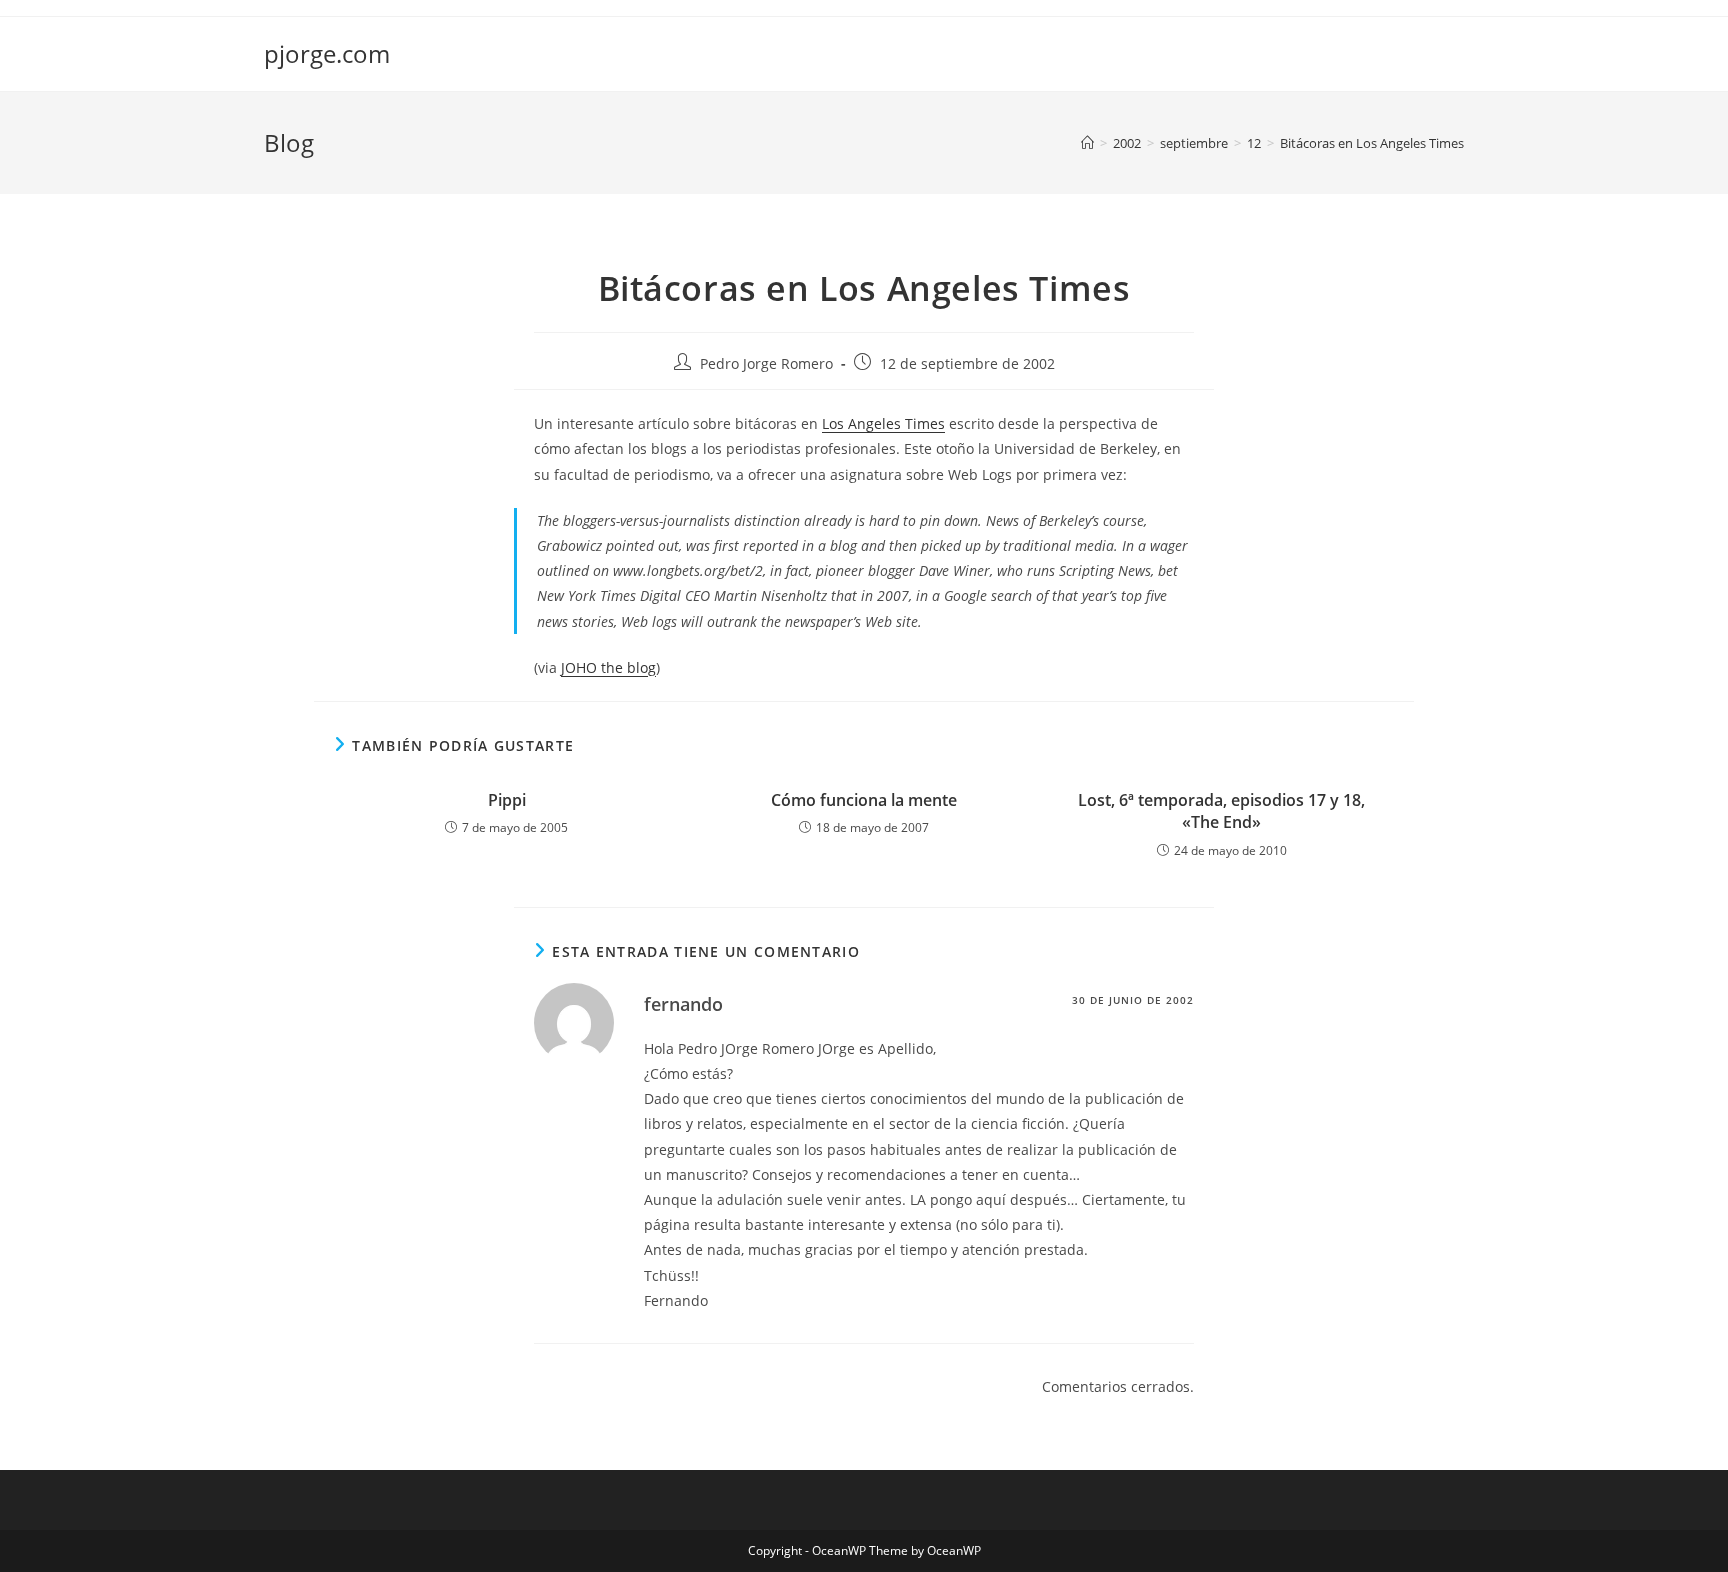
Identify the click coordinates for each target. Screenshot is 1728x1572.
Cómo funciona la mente (864, 800)
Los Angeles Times (883, 423)
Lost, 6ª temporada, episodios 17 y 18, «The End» (1221, 811)
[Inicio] (1087, 143)
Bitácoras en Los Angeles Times (1372, 143)
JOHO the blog (608, 667)
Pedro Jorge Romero (766, 363)
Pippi (507, 800)
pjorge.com (327, 53)
